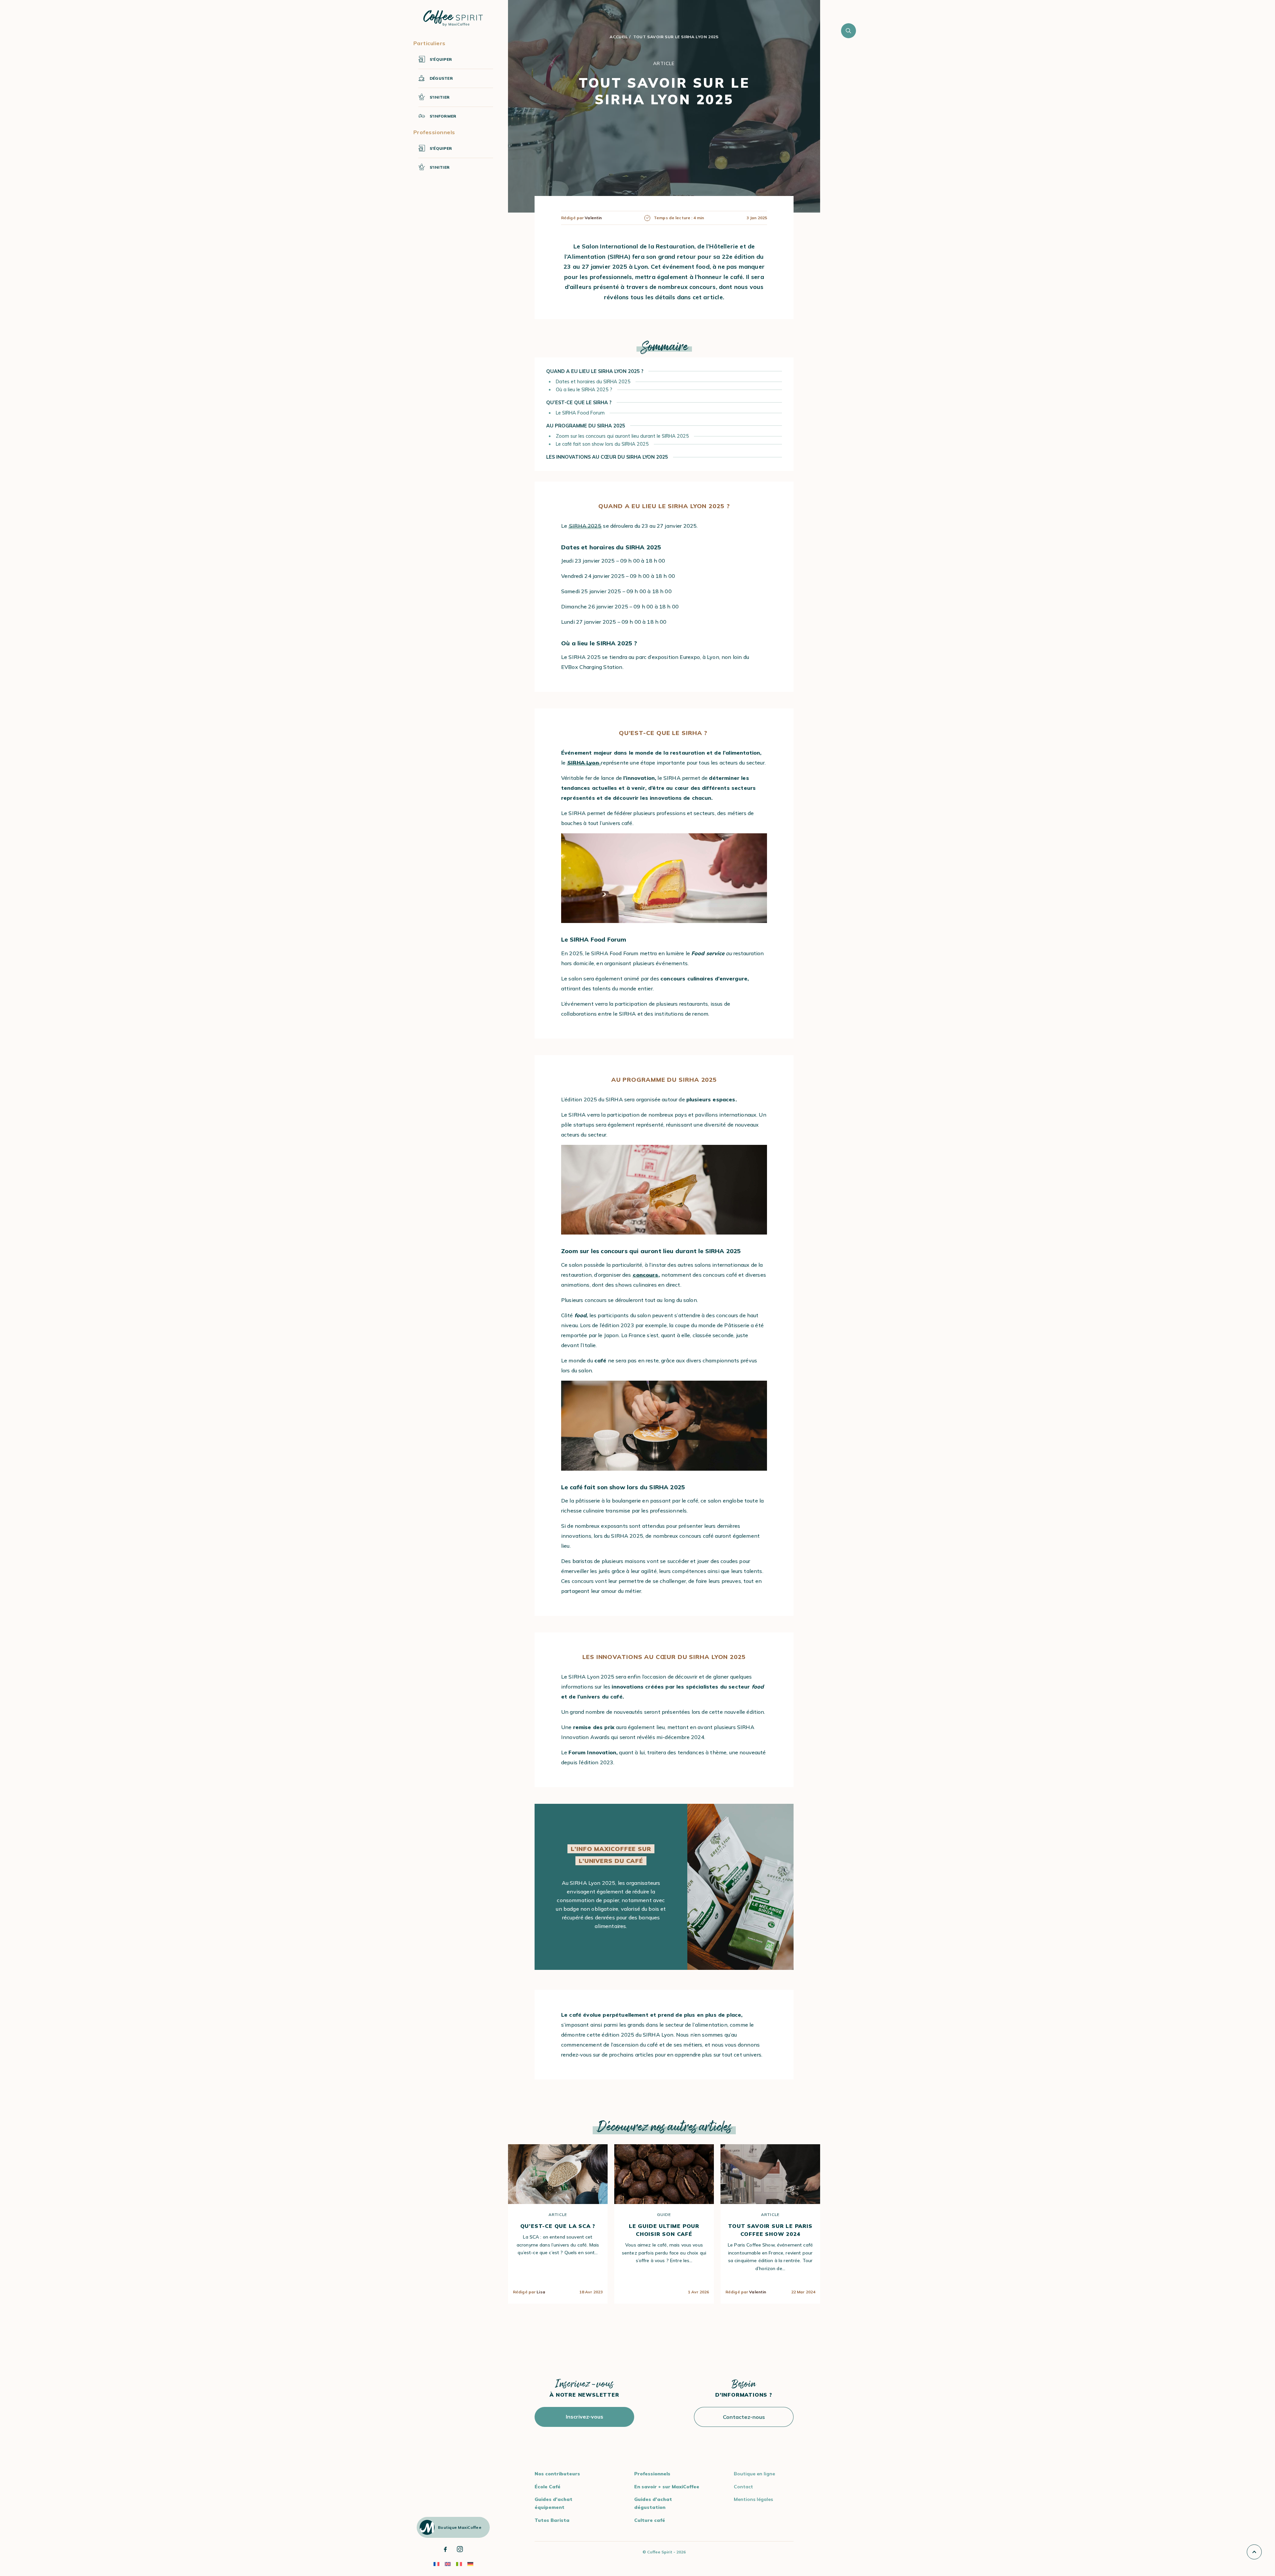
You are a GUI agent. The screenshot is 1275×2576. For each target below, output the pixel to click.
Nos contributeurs (557, 2474)
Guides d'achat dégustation (653, 2503)
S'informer (443, 116)
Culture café (650, 2520)
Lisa (541, 2292)
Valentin (758, 2292)
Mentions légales (753, 2499)
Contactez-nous (744, 2417)
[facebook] (445, 2549)
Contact (743, 2487)
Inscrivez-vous (585, 2417)
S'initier (440, 97)
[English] (448, 2564)
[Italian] (459, 2564)
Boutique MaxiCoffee (460, 2527)
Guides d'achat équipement (553, 2503)
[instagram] (460, 2549)
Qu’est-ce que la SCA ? (558, 2226)
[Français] (436, 2564)
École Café (548, 2487)
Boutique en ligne (754, 2474)
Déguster (441, 78)
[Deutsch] (470, 2564)
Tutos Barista (552, 2520)
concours (645, 1275)
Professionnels (652, 2474)
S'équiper (441, 59)
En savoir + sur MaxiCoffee (667, 2487)
